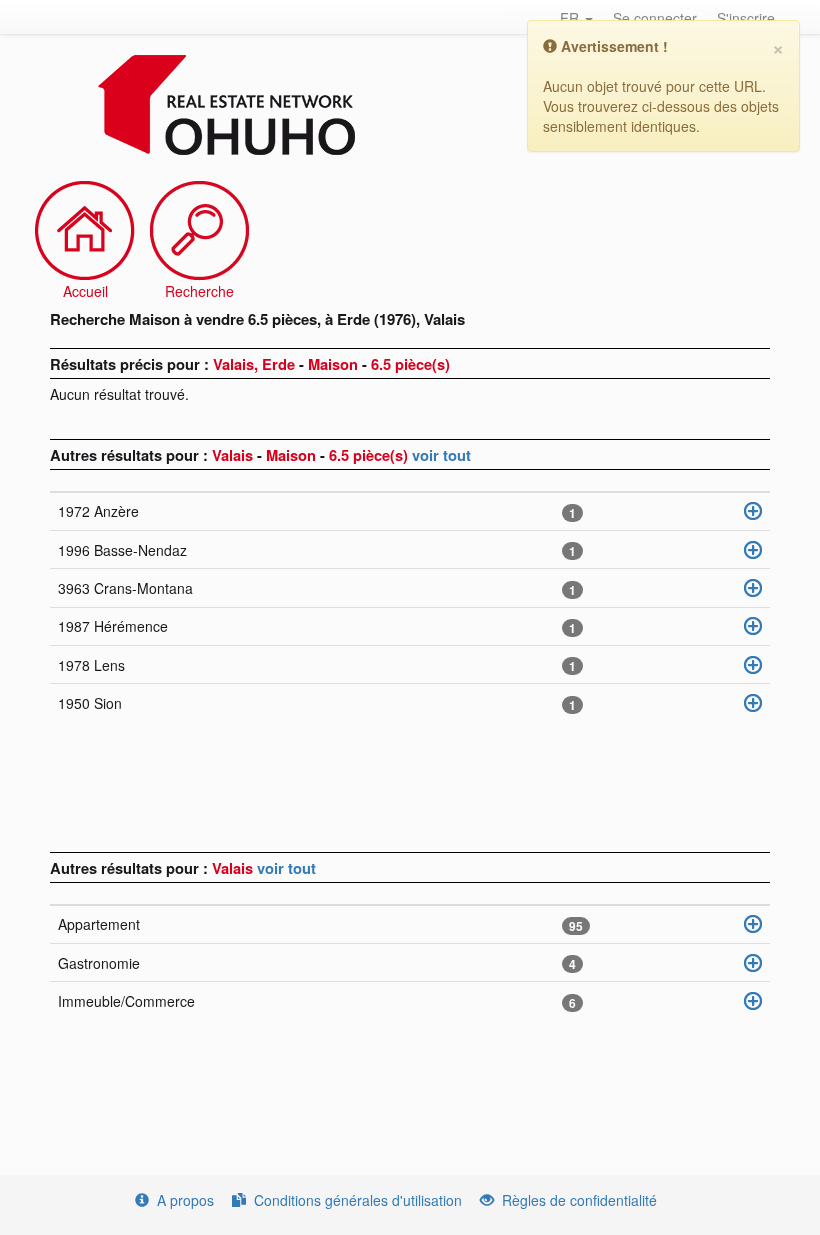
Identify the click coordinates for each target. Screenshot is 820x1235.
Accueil (85, 291)
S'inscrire (746, 18)
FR (571, 18)
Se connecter (655, 18)
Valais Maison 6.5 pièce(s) (312, 455)
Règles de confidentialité (579, 1200)
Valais (234, 868)
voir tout (441, 455)
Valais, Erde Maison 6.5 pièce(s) (331, 364)
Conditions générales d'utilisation (358, 1200)
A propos (185, 1200)
